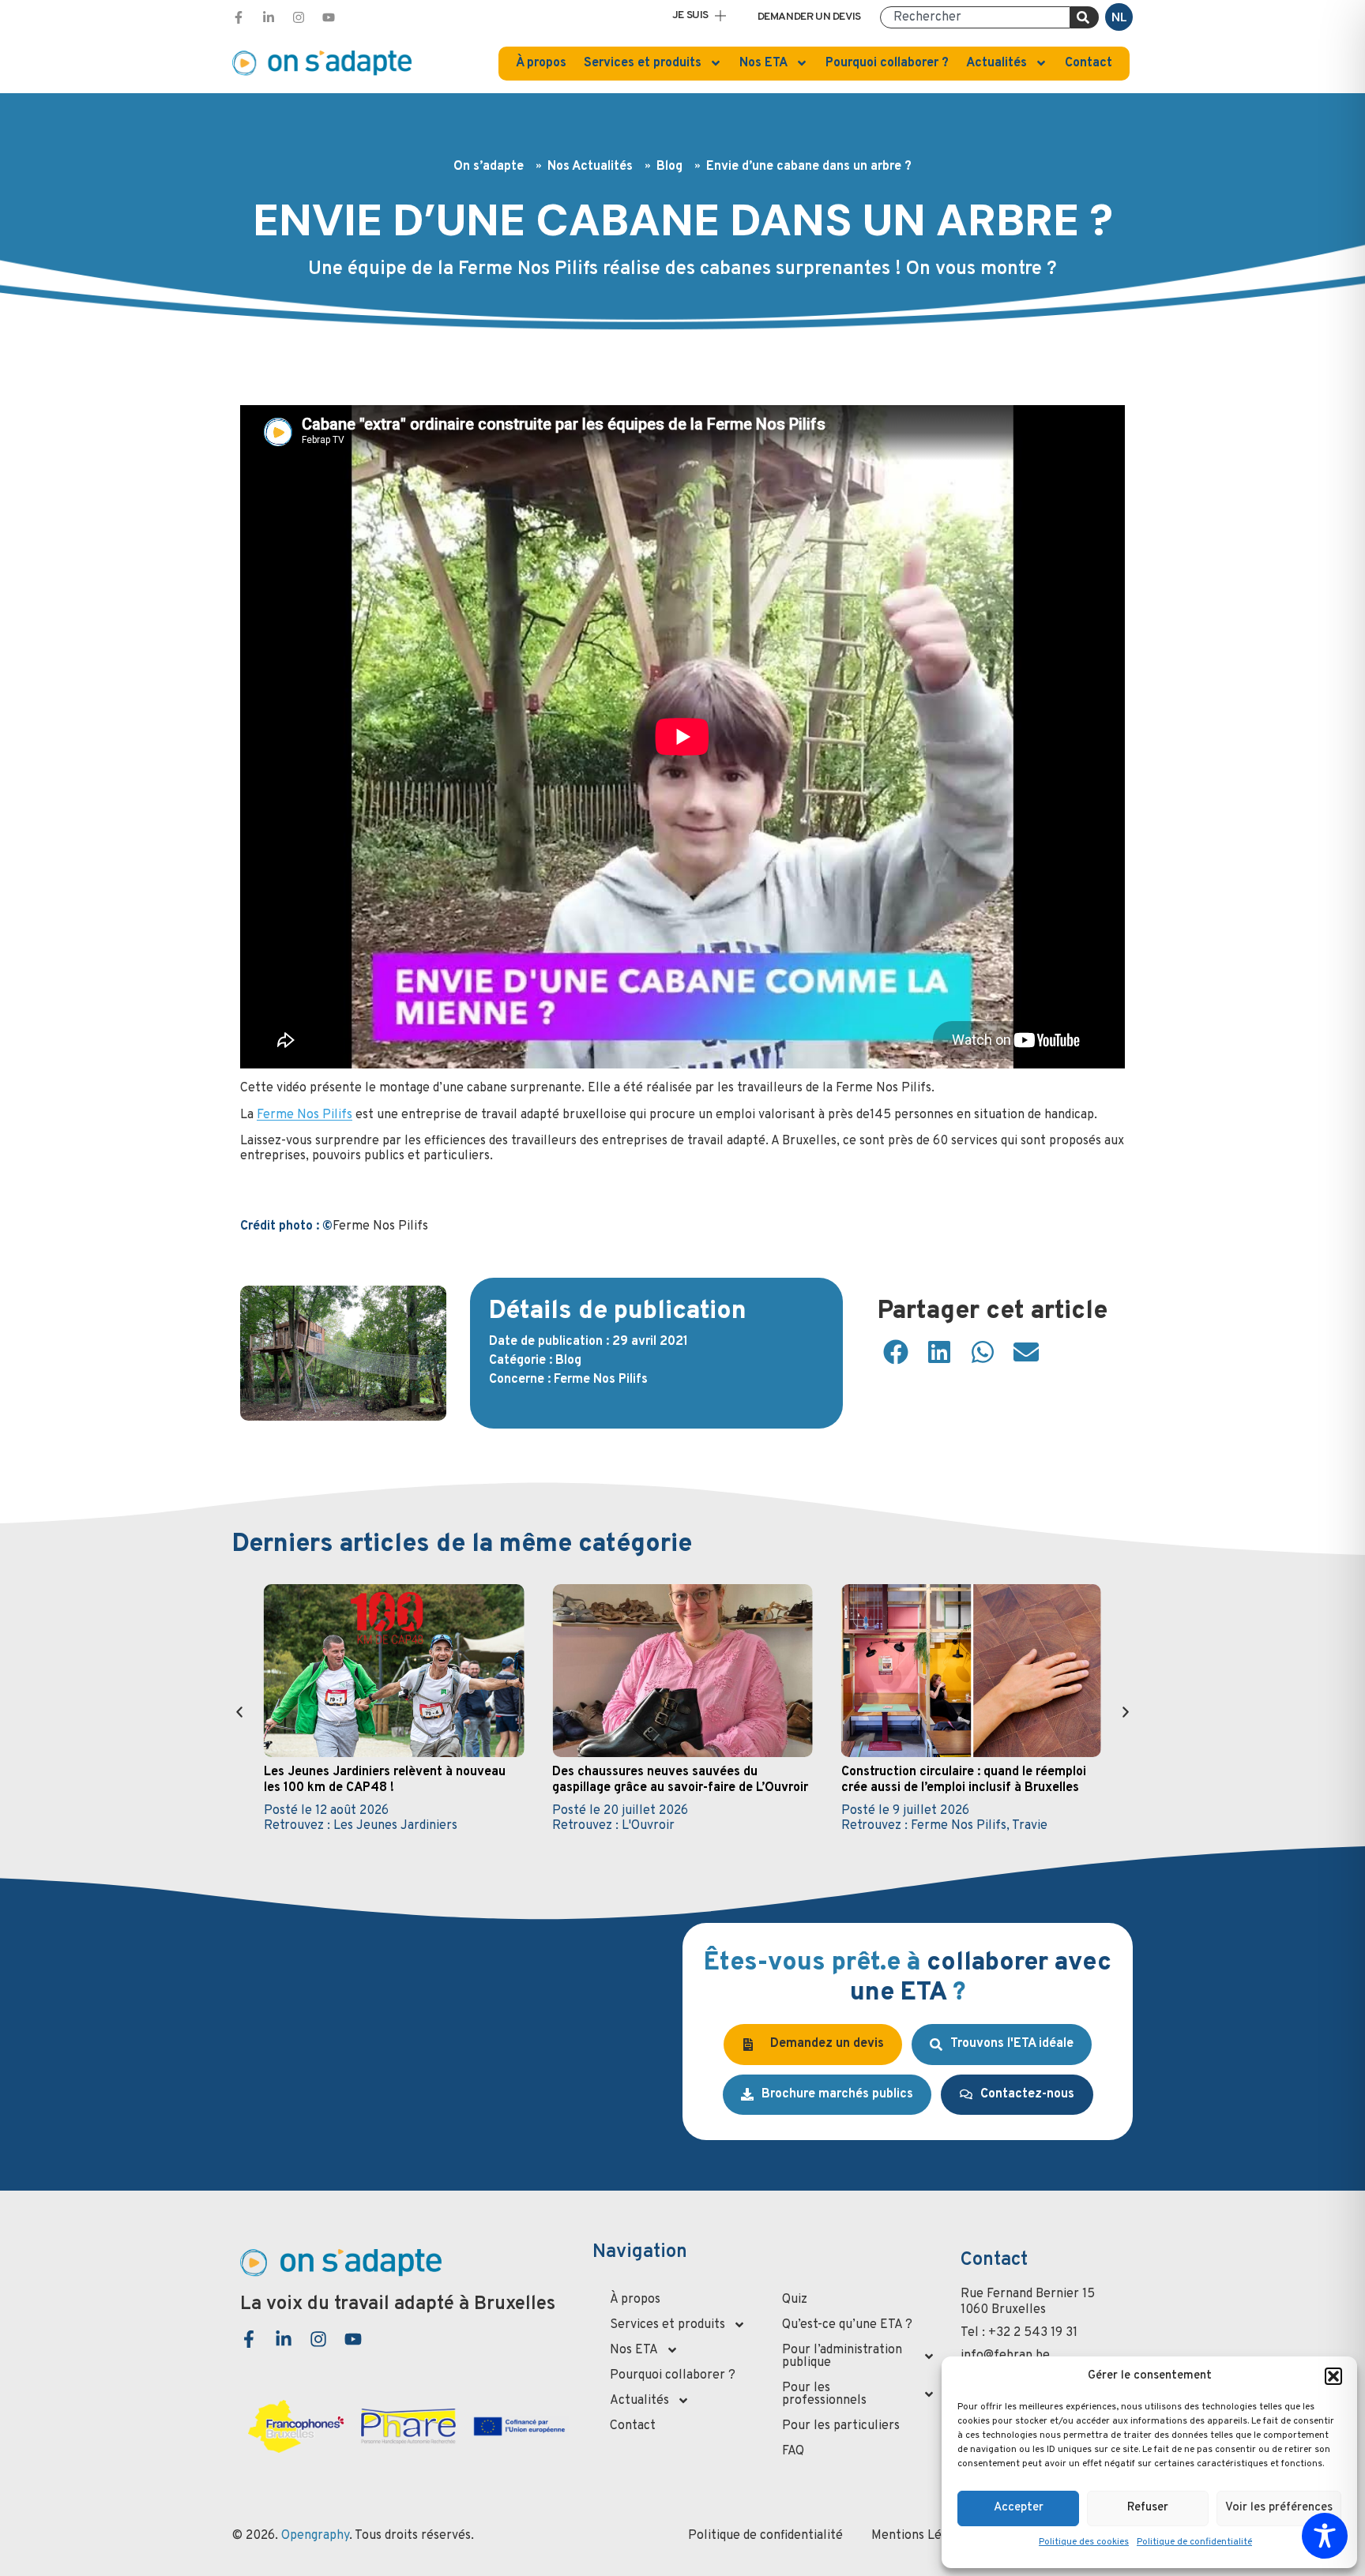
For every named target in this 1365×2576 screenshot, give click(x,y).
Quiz (795, 2300)
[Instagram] (299, 17)
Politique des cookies (1084, 2542)
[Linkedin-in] (269, 17)
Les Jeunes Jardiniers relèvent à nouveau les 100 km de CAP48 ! (385, 1780)
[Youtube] (329, 17)
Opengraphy (315, 2536)
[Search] (1085, 17)
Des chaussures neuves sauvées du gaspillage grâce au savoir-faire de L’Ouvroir (680, 1780)
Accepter (1019, 2508)
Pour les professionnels (824, 2394)
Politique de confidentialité (1194, 2542)
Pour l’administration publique (842, 2356)
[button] (1333, 2376)
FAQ (793, 2451)
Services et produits (643, 63)
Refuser (1148, 2508)
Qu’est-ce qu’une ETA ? (847, 2325)
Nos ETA (763, 63)
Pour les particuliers (841, 2426)
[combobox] (975, 17)
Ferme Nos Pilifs (305, 1115)
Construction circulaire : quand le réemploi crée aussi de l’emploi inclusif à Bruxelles (964, 1780)
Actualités (996, 63)
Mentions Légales (921, 2536)
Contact (1089, 63)
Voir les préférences (1279, 2508)
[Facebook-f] (239, 17)
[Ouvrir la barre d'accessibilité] (1325, 2536)
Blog (669, 167)
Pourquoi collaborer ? (887, 63)
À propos (541, 63)
